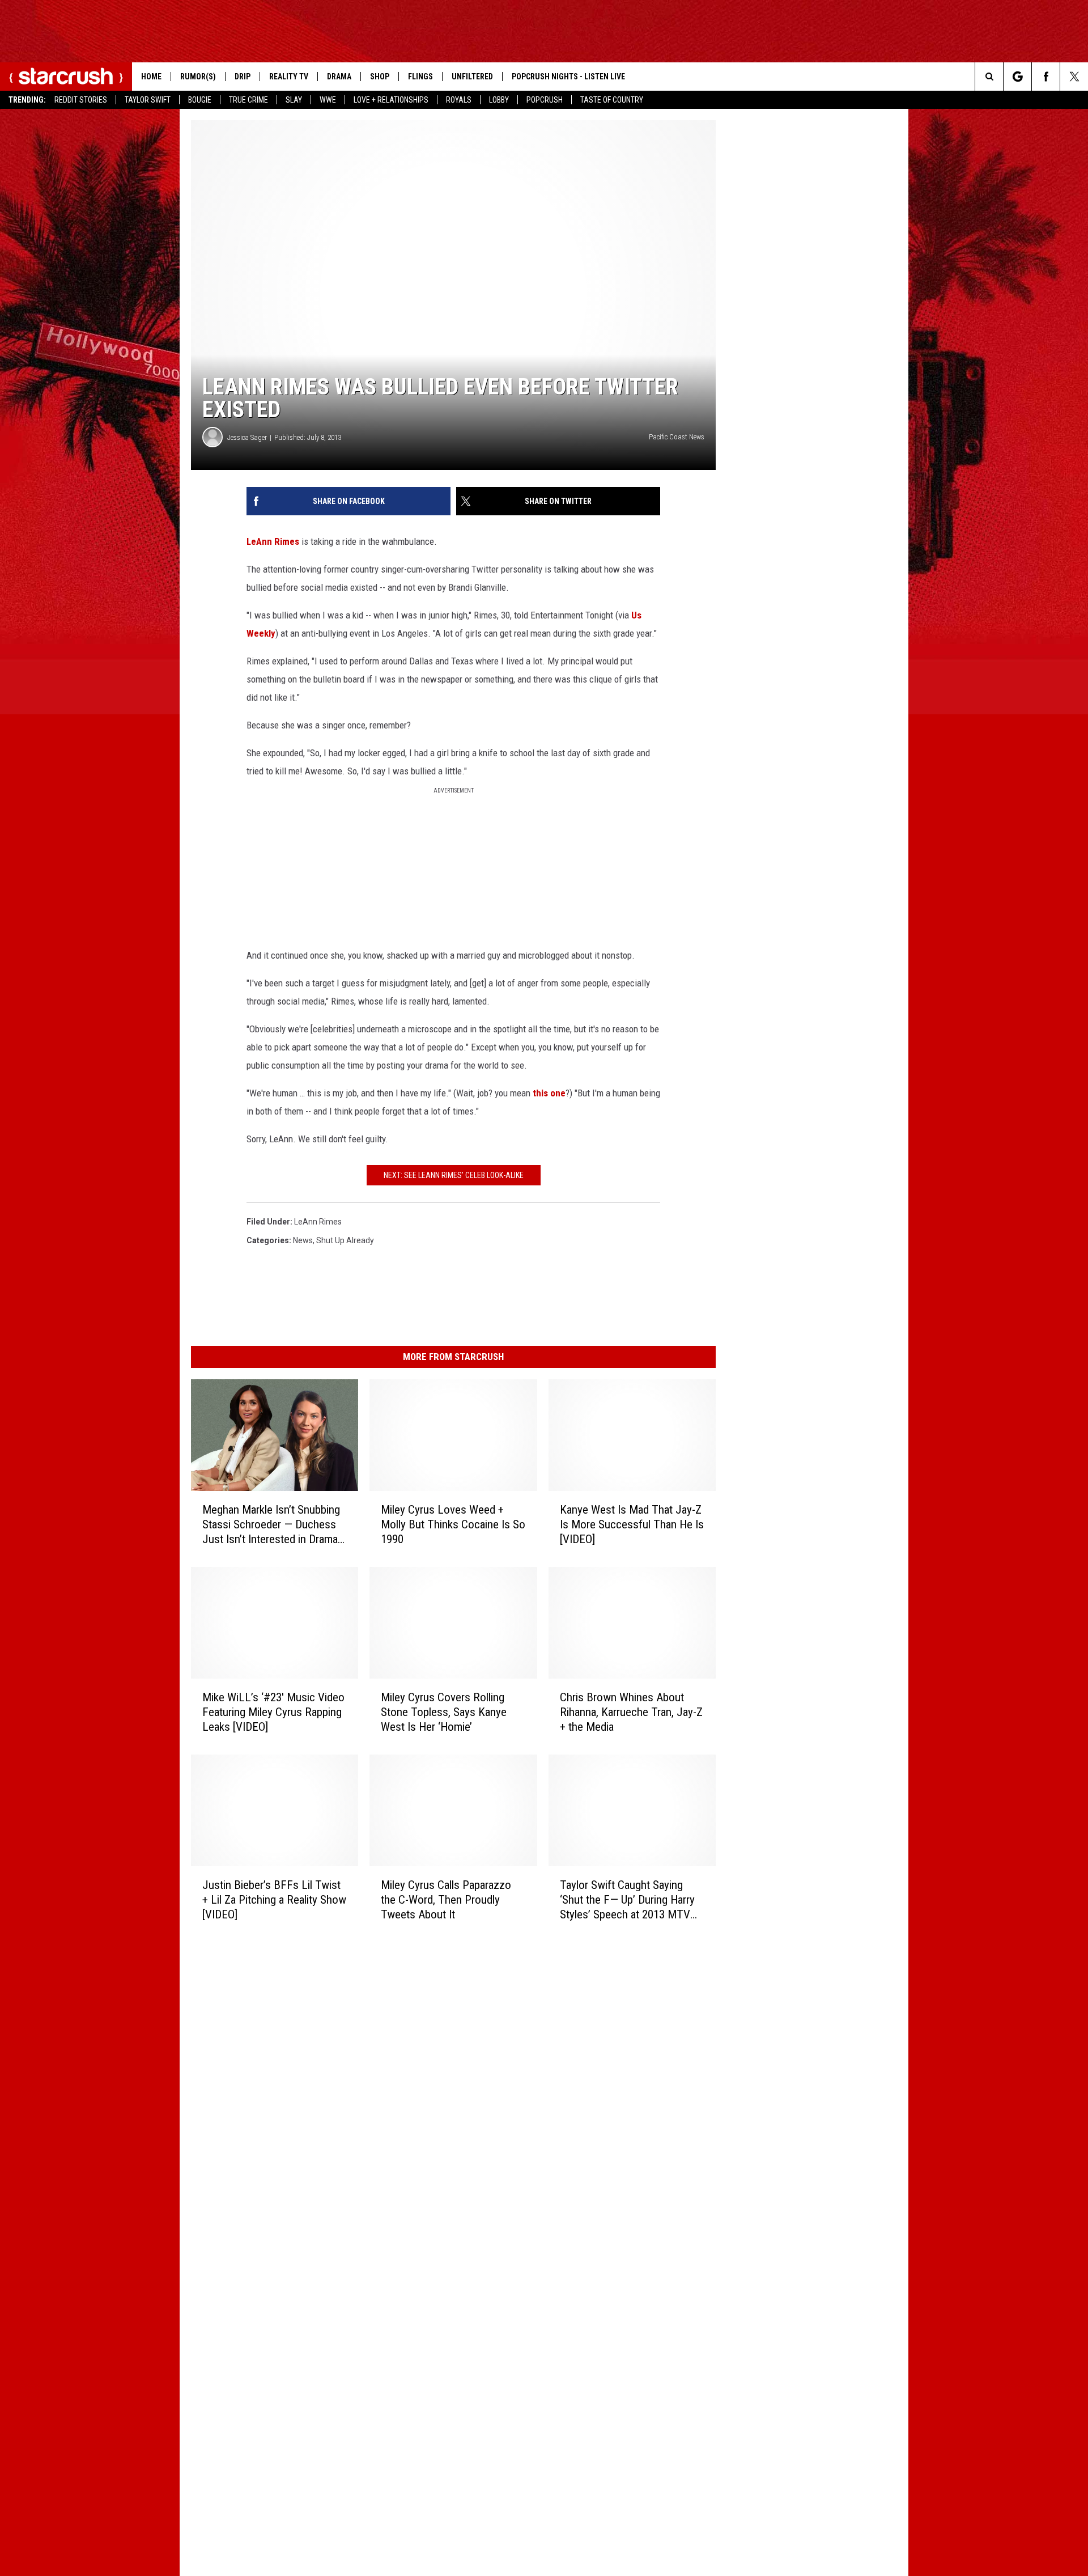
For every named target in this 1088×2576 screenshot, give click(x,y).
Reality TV (289, 77)
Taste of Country (612, 100)
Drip (243, 77)
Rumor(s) (198, 77)
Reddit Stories (81, 100)
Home (151, 77)
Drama (339, 77)
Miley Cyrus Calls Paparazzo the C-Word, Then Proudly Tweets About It (446, 1899)
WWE (328, 100)
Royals (459, 100)
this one (549, 1093)
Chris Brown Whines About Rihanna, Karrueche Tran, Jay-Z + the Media (631, 1712)
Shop (380, 77)
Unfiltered (472, 77)
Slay (294, 100)
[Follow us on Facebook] (1046, 77)
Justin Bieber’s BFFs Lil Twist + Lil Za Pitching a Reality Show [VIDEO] (274, 1899)
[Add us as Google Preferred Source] (1017, 77)
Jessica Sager (247, 437)
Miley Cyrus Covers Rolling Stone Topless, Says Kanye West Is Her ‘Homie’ (444, 1712)
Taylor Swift (148, 100)
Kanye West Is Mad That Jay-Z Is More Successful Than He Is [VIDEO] (632, 1524)
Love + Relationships (391, 100)
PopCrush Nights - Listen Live (568, 77)
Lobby (499, 100)
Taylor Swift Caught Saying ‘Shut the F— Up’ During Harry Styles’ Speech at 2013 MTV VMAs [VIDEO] (627, 1900)
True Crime (248, 100)
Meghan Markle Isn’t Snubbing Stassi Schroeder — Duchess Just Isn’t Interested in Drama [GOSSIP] (271, 1525)
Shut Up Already (345, 1240)
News (303, 1240)
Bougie (200, 100)
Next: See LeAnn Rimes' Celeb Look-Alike (454, 1175)
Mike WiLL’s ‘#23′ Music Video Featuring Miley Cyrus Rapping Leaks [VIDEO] (273, 1712)
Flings (420, 77)
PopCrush (545, 100)
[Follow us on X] (1074, 77)
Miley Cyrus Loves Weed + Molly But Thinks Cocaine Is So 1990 (453, 1524)
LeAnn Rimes (273, 541)
